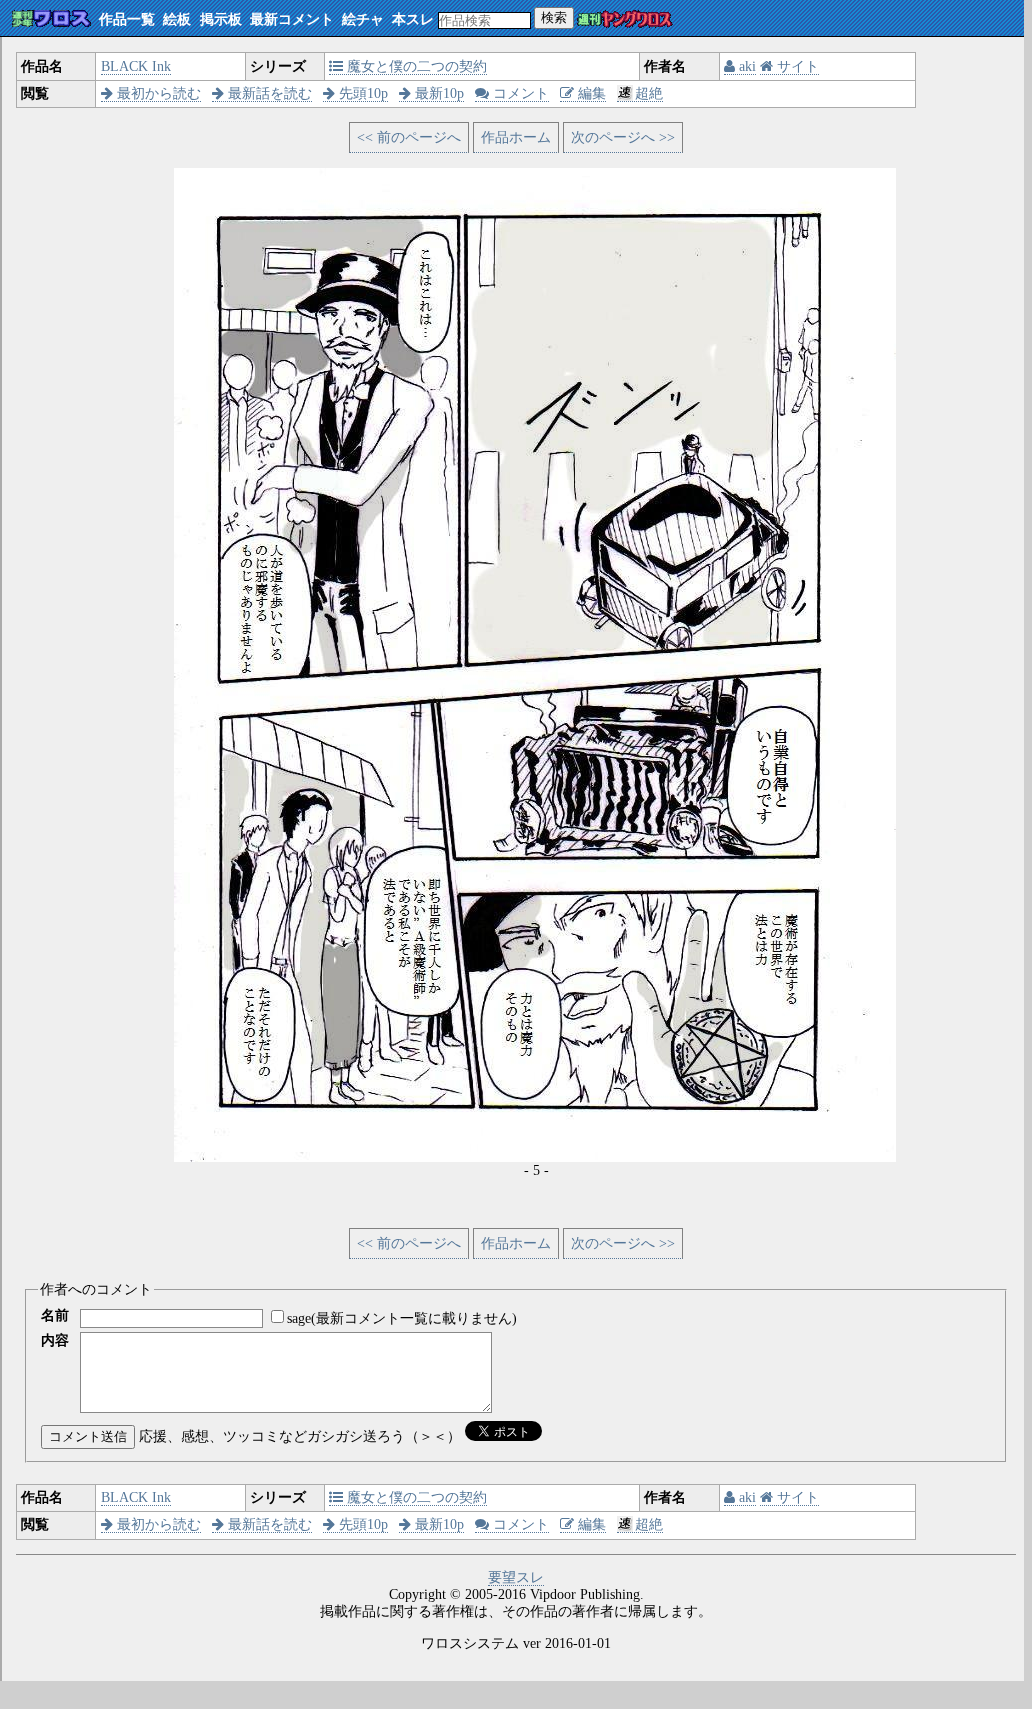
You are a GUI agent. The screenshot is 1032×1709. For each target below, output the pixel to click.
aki (745, 66)
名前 (55, 1315)
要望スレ (516, 1577)
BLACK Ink (136, 66)
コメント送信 (88, 1436)
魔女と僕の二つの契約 (415, 66)
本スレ (413, 19)
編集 (590, 93)
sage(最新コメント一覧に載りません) (402, 1318)
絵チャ (363, 19)
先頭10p (361, 93)
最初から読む (157, 93)
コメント (519, 93)
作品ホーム (516, 137)
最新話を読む (268, 93)
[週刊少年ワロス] (51, 19)
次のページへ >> (623, 137)
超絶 (649, 93)
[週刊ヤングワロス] (625, 20)
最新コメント (292, 19)
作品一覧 (127, 19)
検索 (554, 17)
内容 (55, 1340)
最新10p (437, 93)
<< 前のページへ (409, 137)
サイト (796, 66)
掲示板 (221, 19)
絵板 (177, 19)
